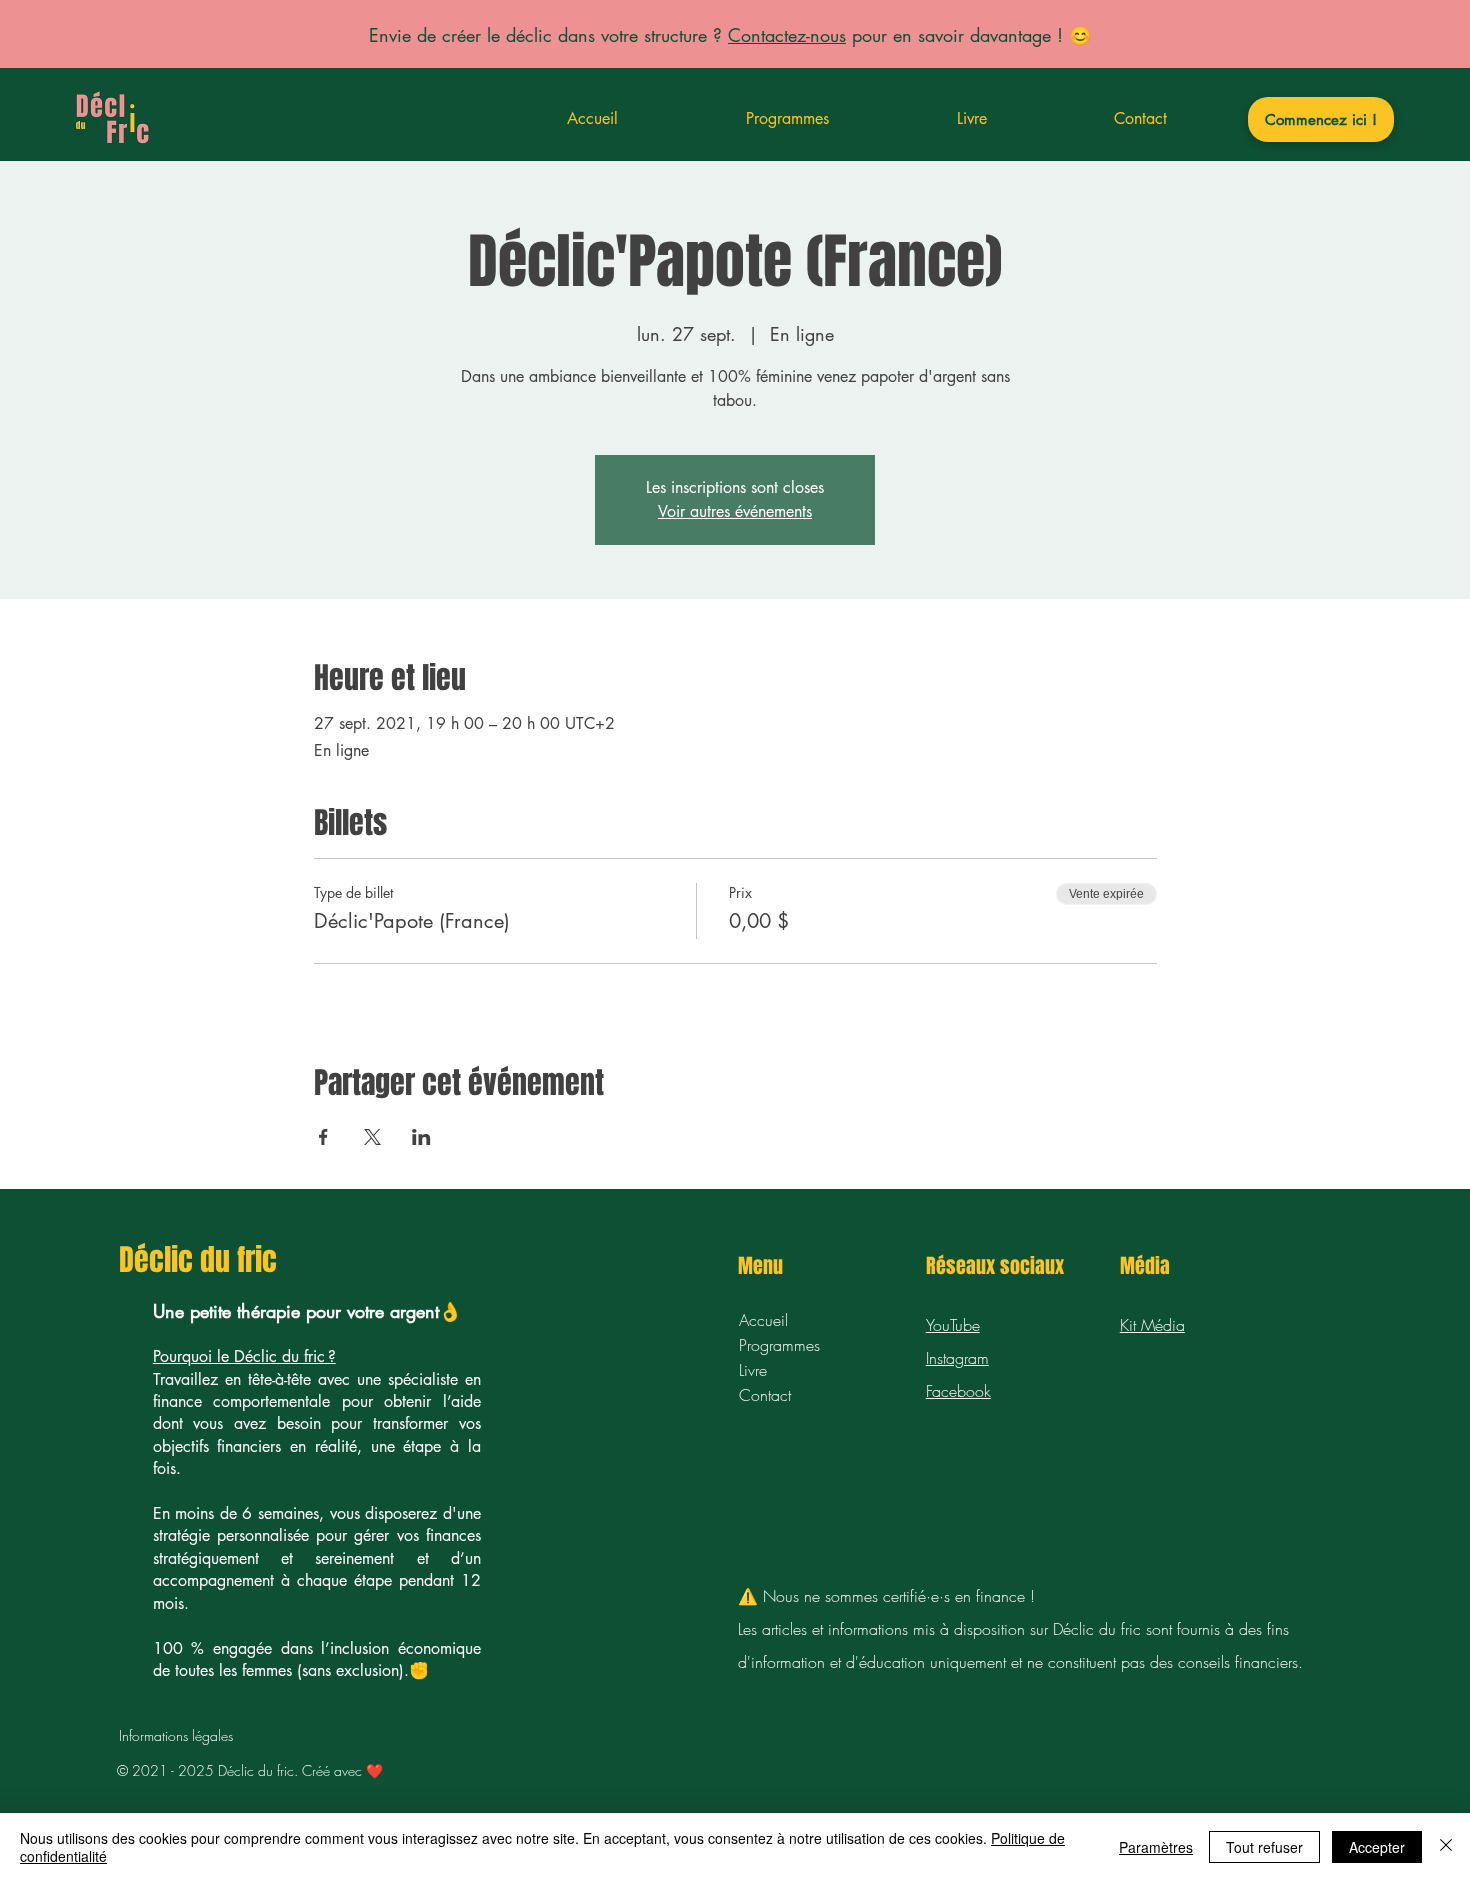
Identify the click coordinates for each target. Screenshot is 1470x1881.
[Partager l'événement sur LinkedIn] (421, 1137)
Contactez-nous (787, 35)
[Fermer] (1446, 1847)
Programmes (779, 1345)
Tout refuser (1264, 1847)
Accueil (763, 1320)
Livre (753, 1370)
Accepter (1377, 1847)
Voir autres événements (735, 511)
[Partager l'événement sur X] (372, 1137)
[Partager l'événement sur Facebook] (323, 1137)
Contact (765, 1395)
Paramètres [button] (1156, 1847)
